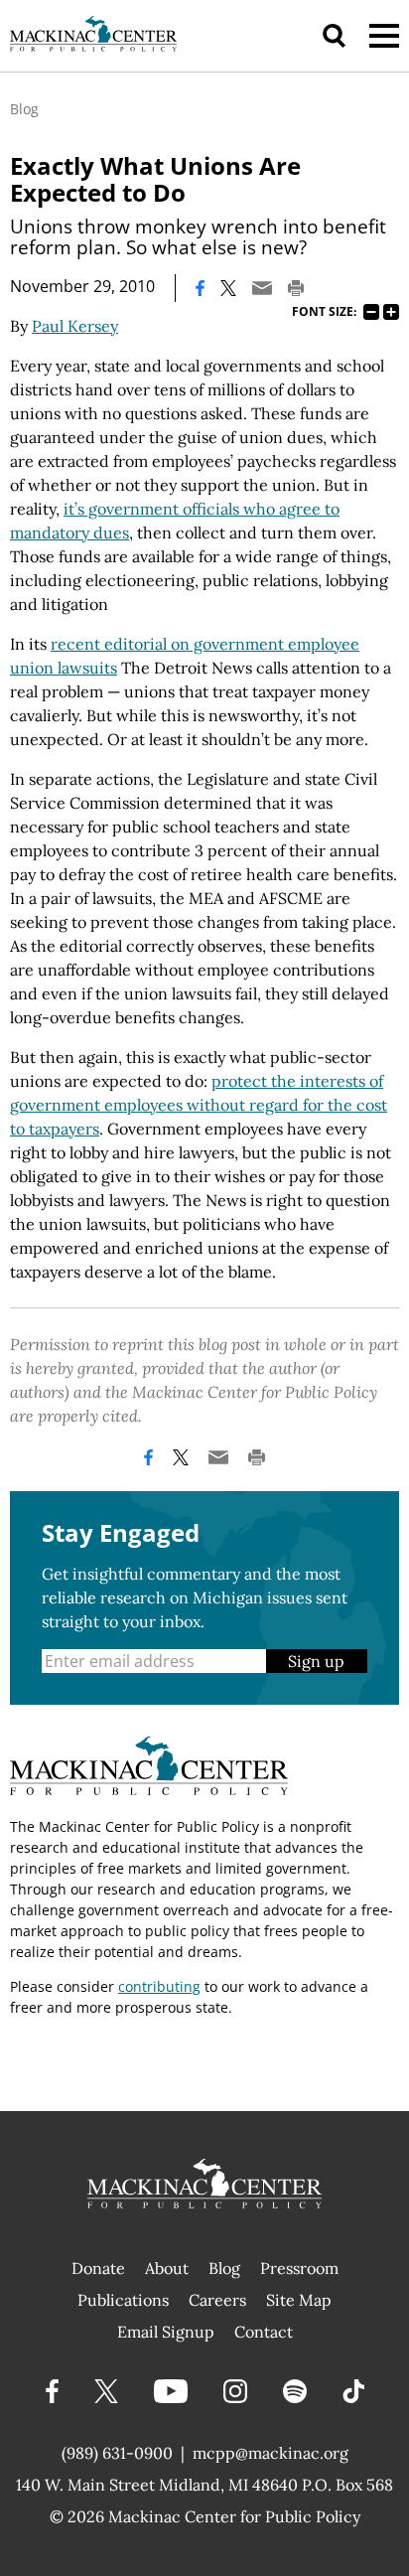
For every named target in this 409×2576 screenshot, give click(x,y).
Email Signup (166, 2332)
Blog (24, 109)
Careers (217, 2300)
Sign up (316, 1661)
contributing (159, 1986)
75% (371, 312)
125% (391, 312)
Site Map (299, 2300)
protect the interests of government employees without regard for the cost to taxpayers (199, 1105)
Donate (98, 2268)
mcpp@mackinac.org (271, 2453)
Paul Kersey (75, 326)
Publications (123, 2300)
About (167, 2268)
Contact (264, 2332)
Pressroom (299, 2268)
